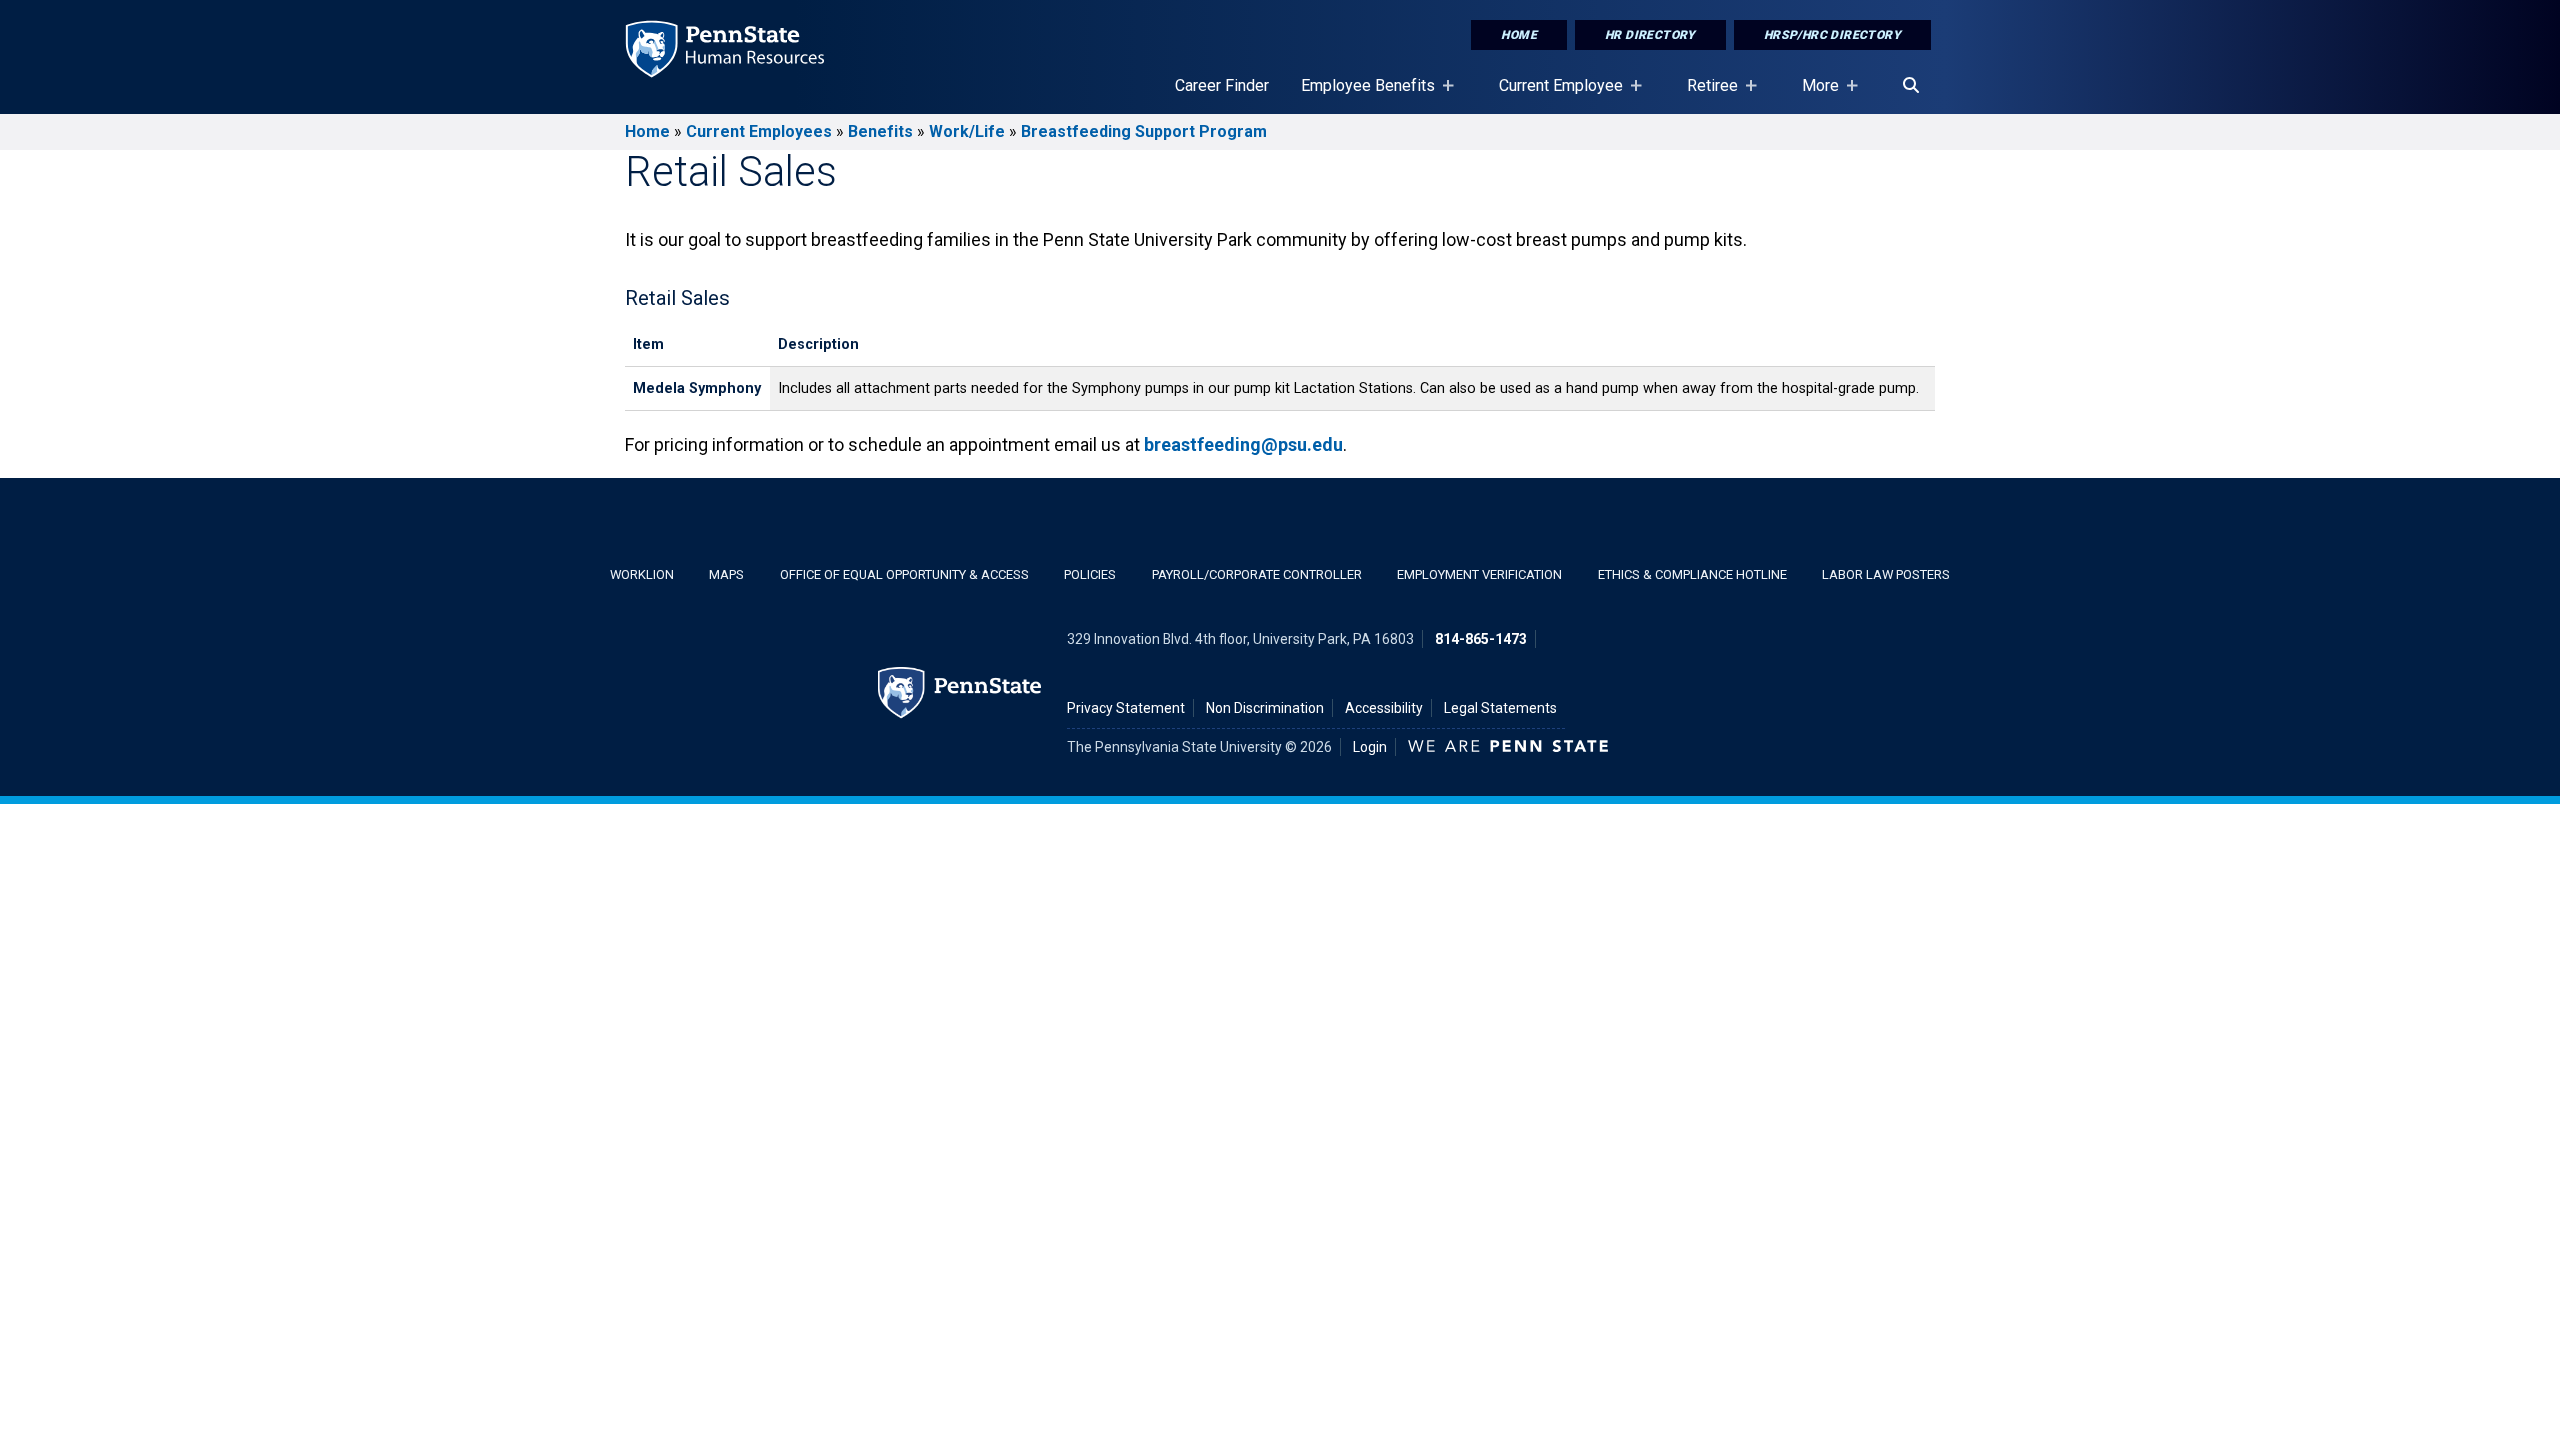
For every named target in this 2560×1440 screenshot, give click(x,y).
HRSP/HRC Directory (1832, 35)
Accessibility (1384, 708)
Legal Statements (1500, 708)
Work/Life (967, 131)
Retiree (1704, 95)
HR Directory (1650, 35)
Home (1519, 35)
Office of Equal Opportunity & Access (904, 574)
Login (1370, 747)
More (1812, 95)
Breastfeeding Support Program (1144, 131)
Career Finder (1222, 85)
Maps (726, 574)
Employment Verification (1479, 574)
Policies (1090, 574)
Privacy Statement (1126, 708)
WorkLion (642, 574)
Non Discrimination (1265, 708)
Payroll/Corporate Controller (1257, 574)
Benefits (880, 131)
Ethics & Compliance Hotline (1692, 574)
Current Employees (759, 131)
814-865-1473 (1481, 639)
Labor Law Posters (1886, 574)
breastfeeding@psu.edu (1243, 444)
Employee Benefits (1360, 95)
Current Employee (1553, 95)
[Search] (1911, 86)
